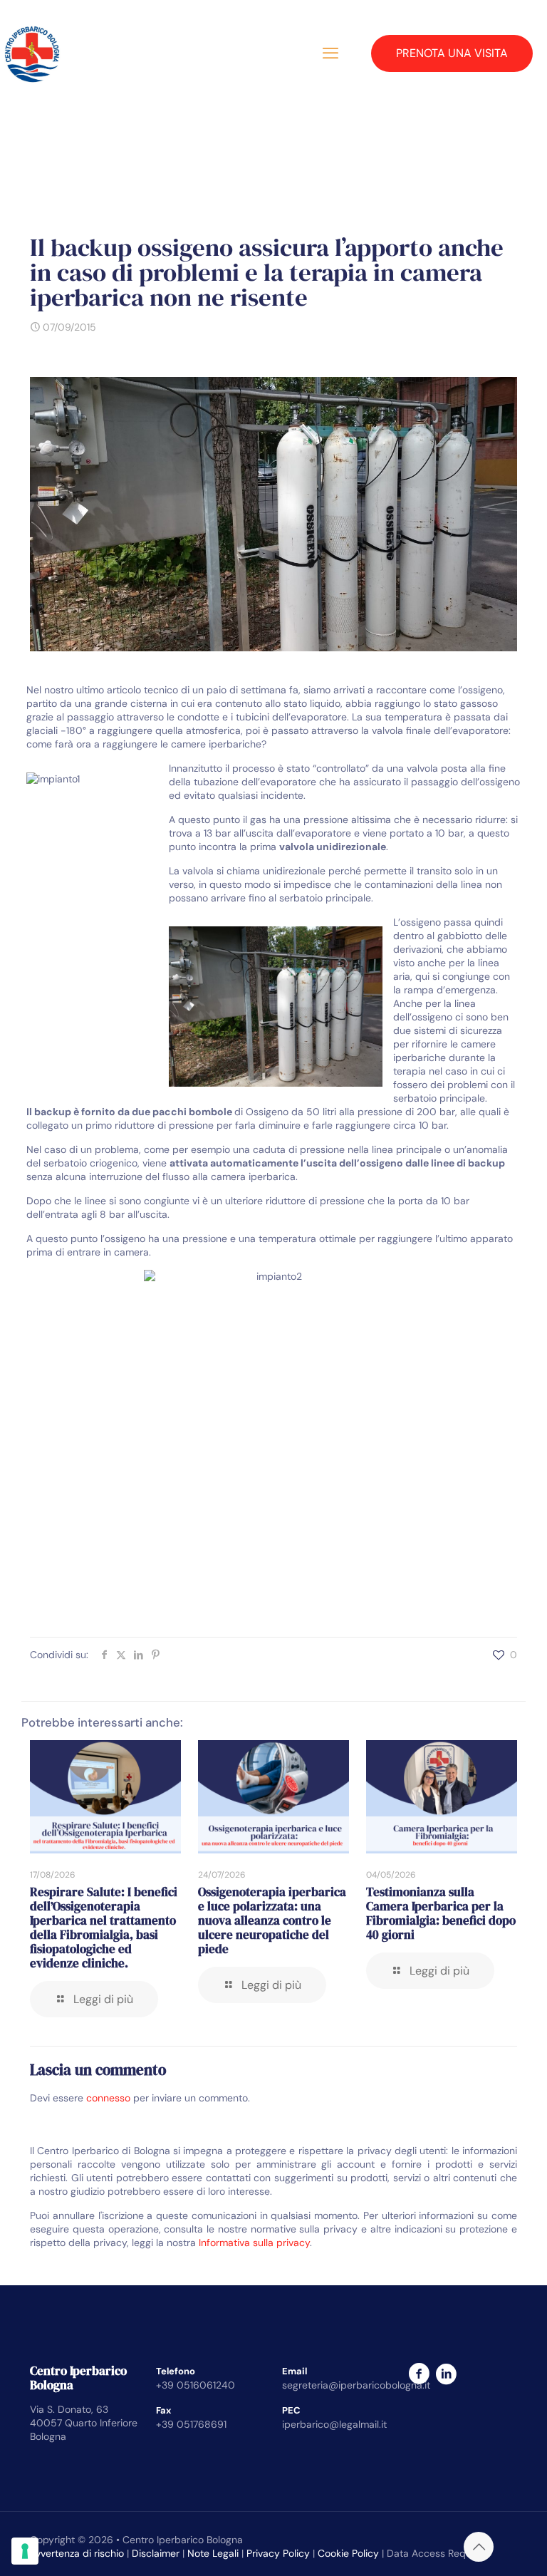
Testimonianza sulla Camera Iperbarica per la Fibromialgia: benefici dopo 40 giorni (441, 1913)
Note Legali (213, 2553)
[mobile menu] (330, 53)
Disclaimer (156, 2553)
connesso (108, 2098)
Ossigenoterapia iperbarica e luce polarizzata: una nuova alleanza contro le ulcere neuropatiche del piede (272, 1920)
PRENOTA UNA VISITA (452, 53)
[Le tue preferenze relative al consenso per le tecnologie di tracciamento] (25, 2551)
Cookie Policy (348, 2553)
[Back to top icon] (479, 2547)
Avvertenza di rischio (77, 2553)
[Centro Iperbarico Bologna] (32, 53)
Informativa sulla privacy (254, 2243)
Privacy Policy (278, 2553)
